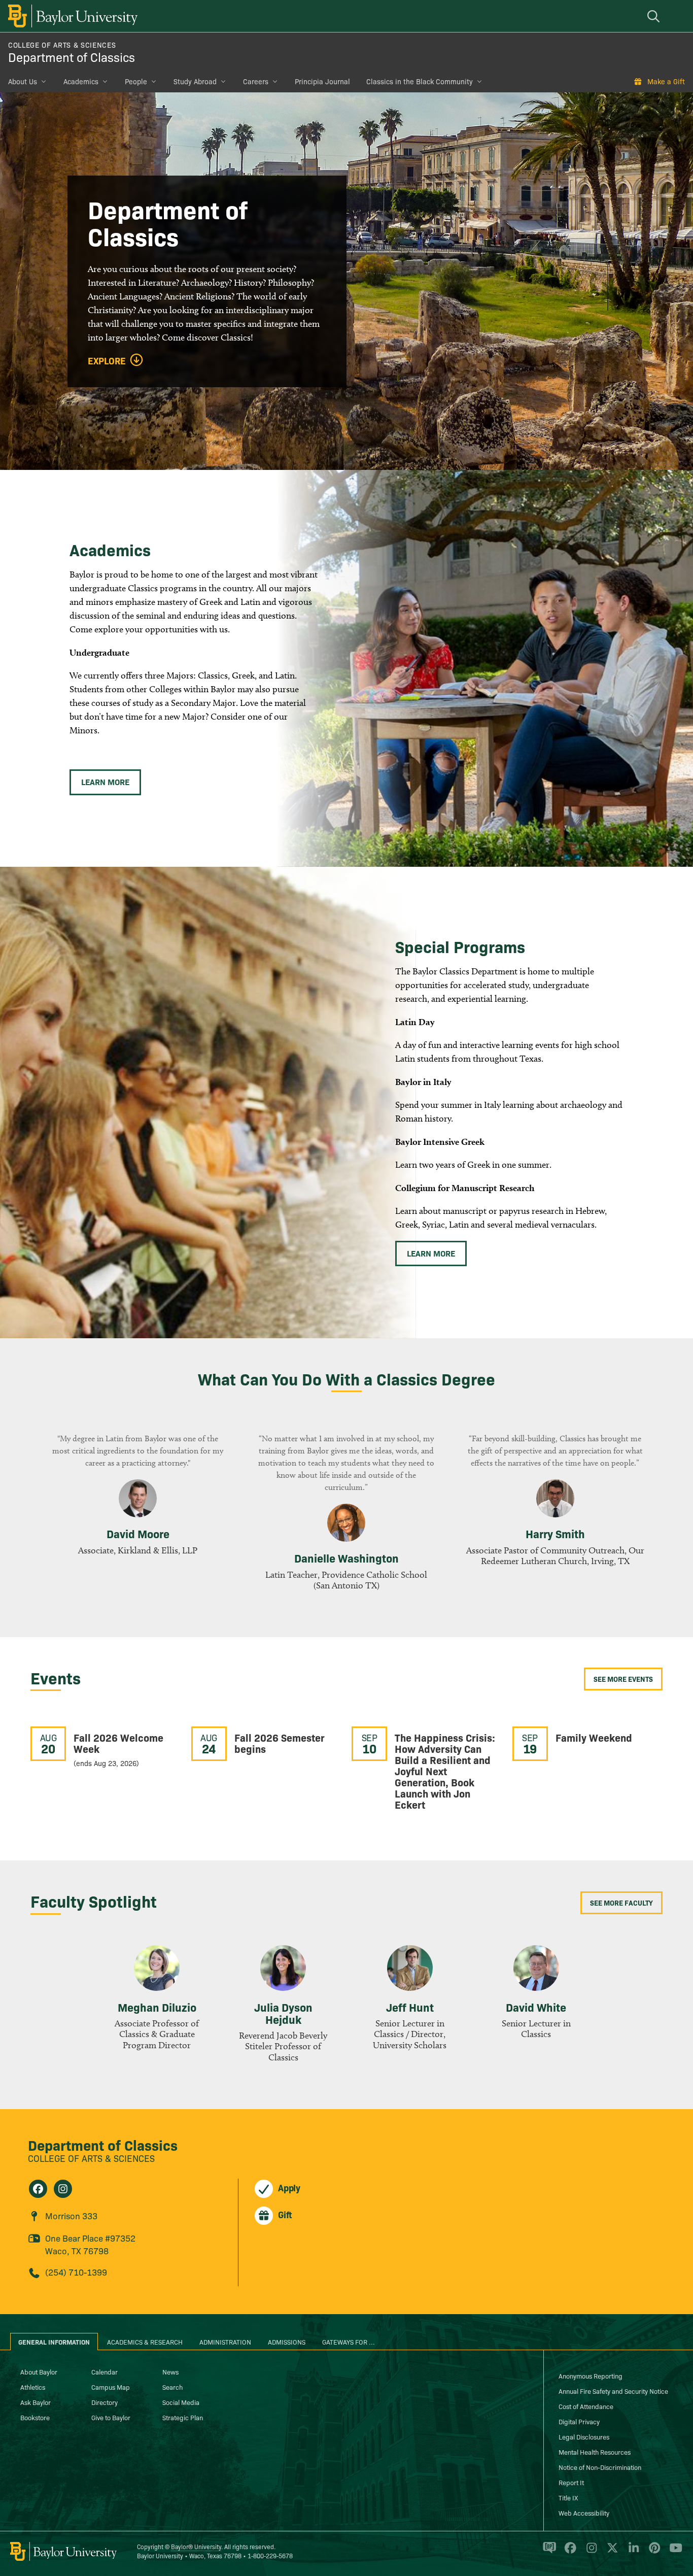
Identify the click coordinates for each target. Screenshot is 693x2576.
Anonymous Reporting (591, 2376)
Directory (105, 2402)
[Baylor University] (71, 16)
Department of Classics (72, 57)
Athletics (33, 2387)
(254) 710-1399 (76, 2272)
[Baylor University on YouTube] (673, 2552)
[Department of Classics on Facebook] (38, 2189)
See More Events (623, 1679)
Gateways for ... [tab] (349, 2342)
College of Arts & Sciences (62, 45)
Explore (107, 361)
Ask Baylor (36, 2402)
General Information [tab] (54, 2342)
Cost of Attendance (586, 2406)
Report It (571, 2482)
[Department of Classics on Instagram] (63, 2189)
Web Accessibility (584, 2513)
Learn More (105, 782)
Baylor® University (196, 2546)
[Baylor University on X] (611, 2552)
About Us (23, 81)
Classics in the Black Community (420, 81)
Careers (256, 81)
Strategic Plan (183, 2417)
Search (172, 2387)
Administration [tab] (225, 2342)
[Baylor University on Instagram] (590, 2552)
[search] (655, 16)
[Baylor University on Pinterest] (653, 2552)
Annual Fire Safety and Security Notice (613, 2391)
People (136, 81)
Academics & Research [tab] (145, 2342)
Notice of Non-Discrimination (600, 2467)
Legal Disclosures (584, 2436)
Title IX (568, 2497)
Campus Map (111, 2387)
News (170, 2371)
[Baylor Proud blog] (548, 2552)
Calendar (105, 2371)
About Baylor (39, 2371)
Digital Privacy (579, 2421)
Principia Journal (322, 81)
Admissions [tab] (287, 2342)
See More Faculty (621, 1903)
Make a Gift (666, 81)
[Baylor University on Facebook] (568, 2552)
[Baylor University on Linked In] (632, 2552)
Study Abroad (195, 81)
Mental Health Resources (595, 2452)
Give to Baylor (111, 2417)
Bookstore (35, 2417)
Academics (81, 81)
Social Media (181, 2402)
